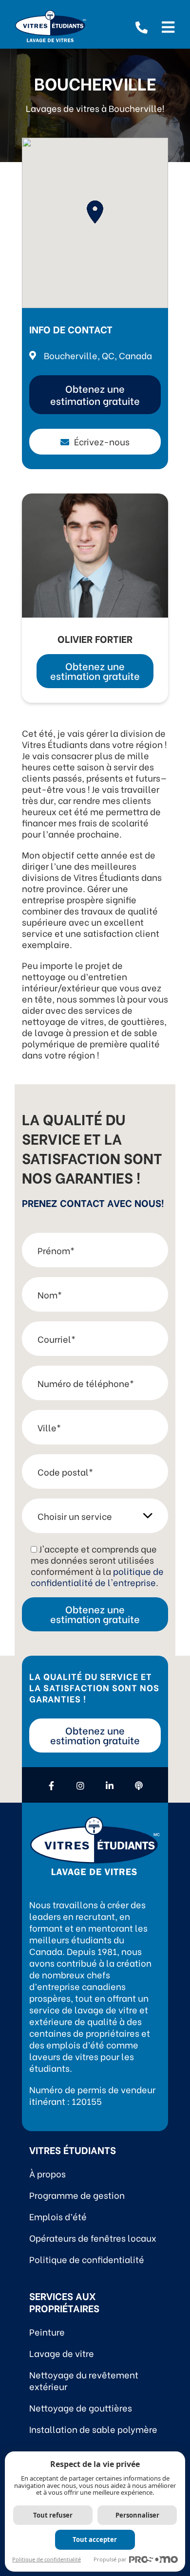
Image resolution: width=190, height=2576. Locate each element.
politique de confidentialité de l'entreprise (97, 1576)
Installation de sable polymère (93, 2429)
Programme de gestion (77, 2195)
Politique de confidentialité (87, 2259)
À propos (47, 2173)
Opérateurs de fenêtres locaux (93, 2238)
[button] (95, 212)
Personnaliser (137, 2515)
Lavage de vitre (62, 2353)
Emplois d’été (58, 2216)
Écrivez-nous (102, 441)
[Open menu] (168, 26)
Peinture (47, 2331)
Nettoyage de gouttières (81, 2407)
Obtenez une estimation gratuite (95, 394)
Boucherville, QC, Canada (98, 355)
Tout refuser (53, 2515)
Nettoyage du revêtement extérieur (84, 2380)
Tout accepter (95, 2539)
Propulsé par (110, 2559)
